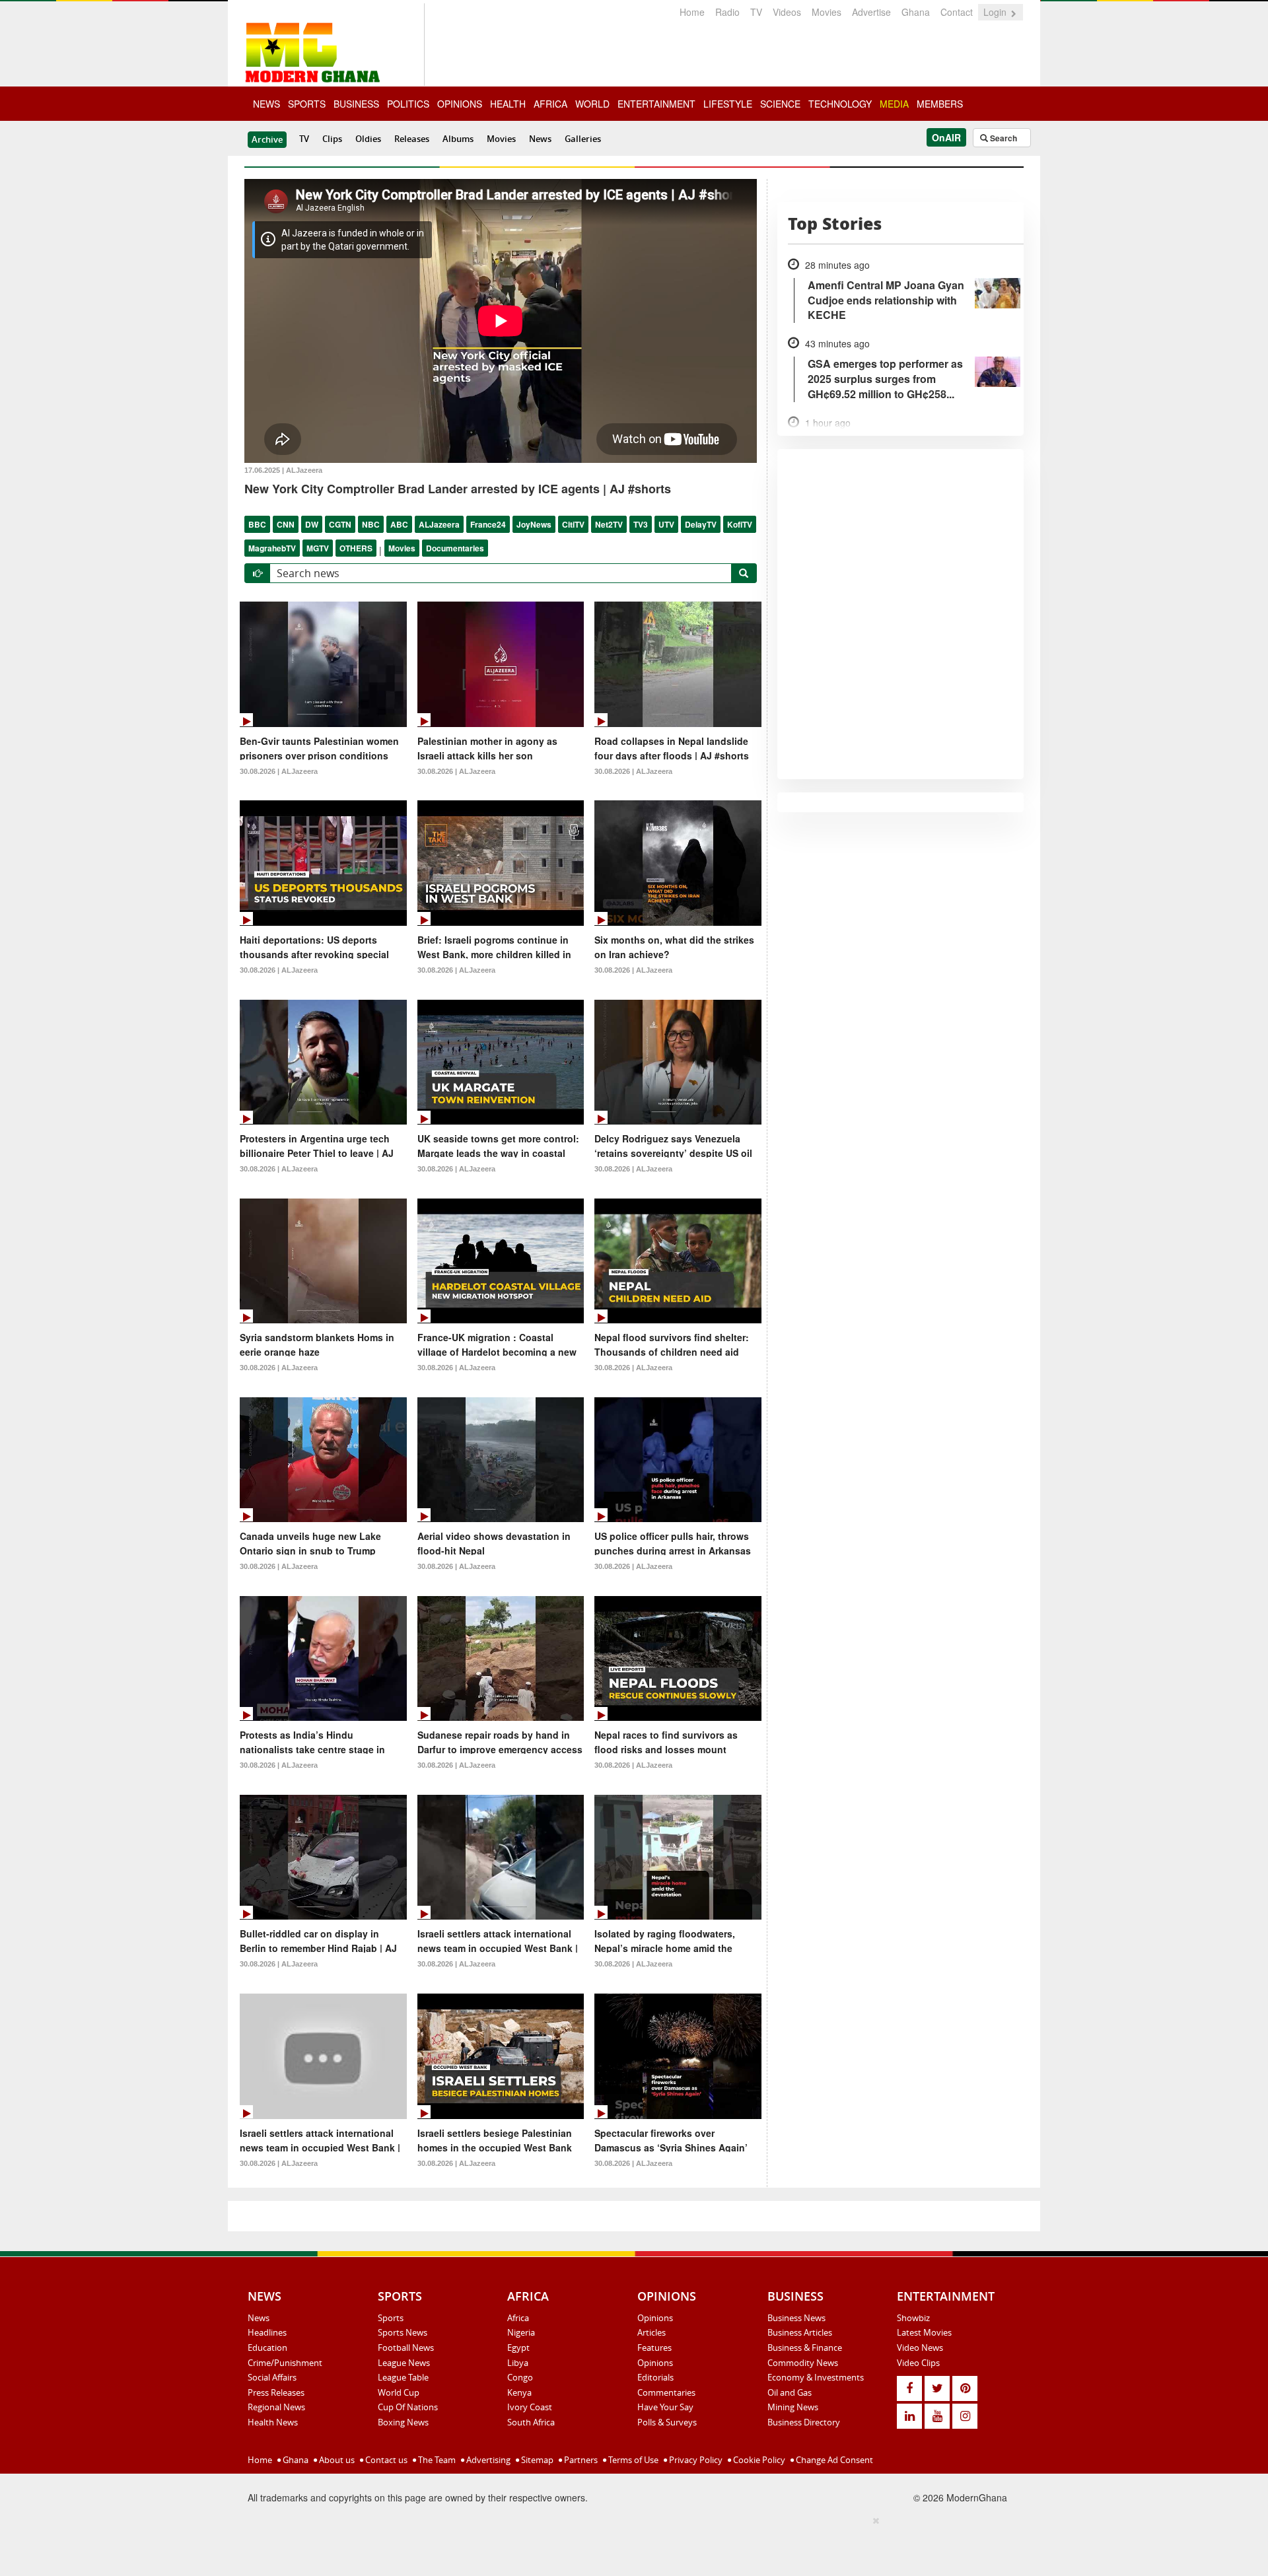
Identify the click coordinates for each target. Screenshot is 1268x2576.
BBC (257, 524)
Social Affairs (272, 2377)
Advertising (487, 2460)
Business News (796, 2318)
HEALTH (508, 104)
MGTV (318, 548)
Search (1003, 138)
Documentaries (455, 548)
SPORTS (307, 104)
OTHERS (356, 548)
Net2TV (609, 524)
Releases (412, 139)
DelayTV (701, 524)
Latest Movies (924, 2332)
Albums (458, 139)
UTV (666, 524)
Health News (273, 2422)
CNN (286, 524)
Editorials (655, 2377)
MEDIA (894, 104)
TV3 (641, 524)
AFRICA (550, 104)
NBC (371, 524)
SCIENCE (780, 104)
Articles (652, 2332)
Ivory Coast (530, 2407)
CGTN (340, 524)
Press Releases (276, 2392)
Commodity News (803, 2363)
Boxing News (403, 2422)
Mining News (793, 2407)
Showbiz (913, 2318)
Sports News (403, 2332)
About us (336, 2460)
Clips (332, 139)
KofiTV (740, 524)
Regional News (276, 2407)
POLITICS (408, 104)
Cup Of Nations (408, 2407)
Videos (787, 12)
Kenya (519, 2392)
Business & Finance (805, 2348)
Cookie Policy (758, 2460)
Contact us (385, 2460)
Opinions (655, 2318)
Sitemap (536, 2460)
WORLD (592, 104)
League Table (403, 2377)
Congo (520, 2377)
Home (692, 12)
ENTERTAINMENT (656, 104)
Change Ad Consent (833, 2460)
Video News (920, 2348)
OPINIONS (460, 104)
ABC (399, 524)
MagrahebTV (272, 548)
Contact (957, 12)
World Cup (399, 2392)
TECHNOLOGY (840, 104)
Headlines (267, 2332)
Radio (727, 12)
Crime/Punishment (285, 2363)
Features (654, 2348)
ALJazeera (439, 524)
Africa (518, 2318)
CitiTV (573, 524)
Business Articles (800, 2332)
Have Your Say (665, 2407)
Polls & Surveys (667, 2422)
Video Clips (918, 2363)
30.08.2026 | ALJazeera (279, 771)
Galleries (583, 139)
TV (756, 12)
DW (312, 524)
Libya (518, 2363)
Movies (827, 12)
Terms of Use (632, 2460)
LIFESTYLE (728, 104)
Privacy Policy (695, 2460)
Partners (580, 2460)
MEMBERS (940, 104)
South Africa (531, 2422)
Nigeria (521, 2332)
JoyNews (534, 524)
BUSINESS (356, 104)
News (540, 139)
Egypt (518, 2348)
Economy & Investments (816, 2377)
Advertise (871, 12)
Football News (406, 2348)
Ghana (916, 12)
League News (404, 2363)
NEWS (266, 104)
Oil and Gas (790, 2392)
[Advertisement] (629, 2544)
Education (267, 2348)
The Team (436, 2460)
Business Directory (804, 2422)
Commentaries (666, 2392)
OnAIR (946, 137)
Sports (391, 2318)
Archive (267, 139)
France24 (488, 524)
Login (996, 12)
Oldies (368, 139)
